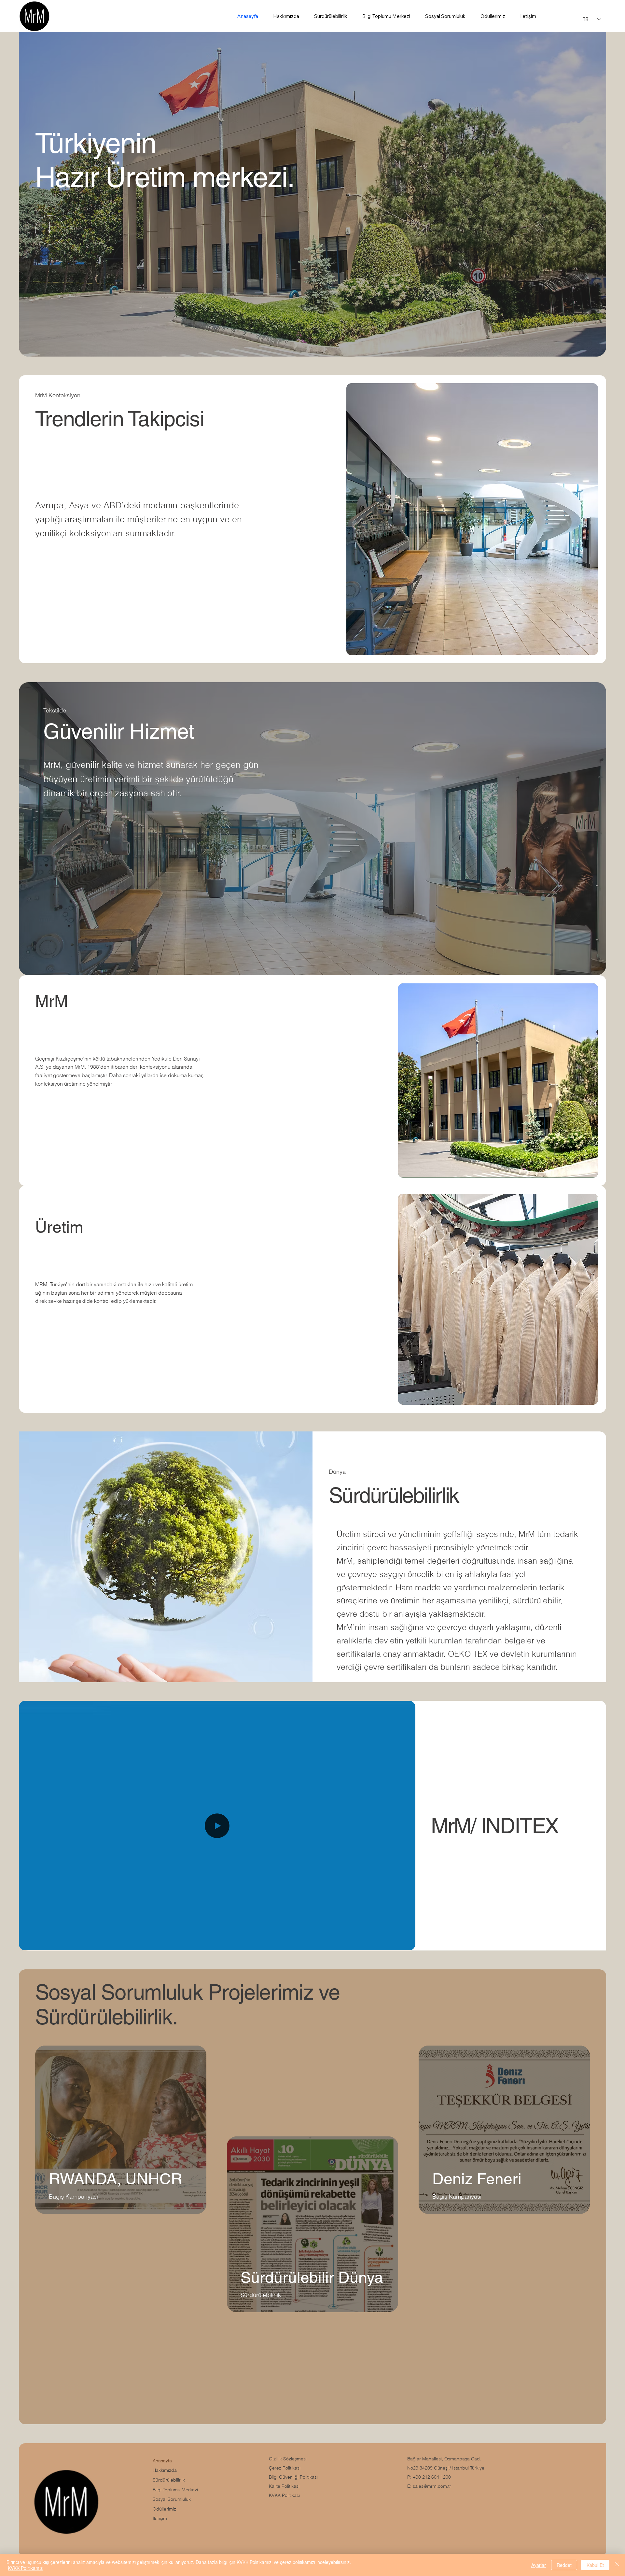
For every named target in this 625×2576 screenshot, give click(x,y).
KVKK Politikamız (25, 2568)
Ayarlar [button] (539, 2565)
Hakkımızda (165, 2470)
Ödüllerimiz (164, 2509)
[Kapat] (617, 2565)
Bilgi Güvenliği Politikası (293, 2477)
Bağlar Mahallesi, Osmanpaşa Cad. (444, 2459)
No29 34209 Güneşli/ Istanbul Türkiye (446, 2468)
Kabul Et (595, 2565)
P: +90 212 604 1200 (429, 2477)
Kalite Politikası (284, 2486)
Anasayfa (162, 2461)
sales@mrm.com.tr (432, 2486)
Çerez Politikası (285, 2468)
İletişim (160, 2518)
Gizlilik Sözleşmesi (288, 2459)
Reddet (564, 2565)
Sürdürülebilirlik (169, 2480)
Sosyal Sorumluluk (172, 2499)
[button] (404, 1943)
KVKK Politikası (284, 2495)
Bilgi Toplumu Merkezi (175, 2490)
